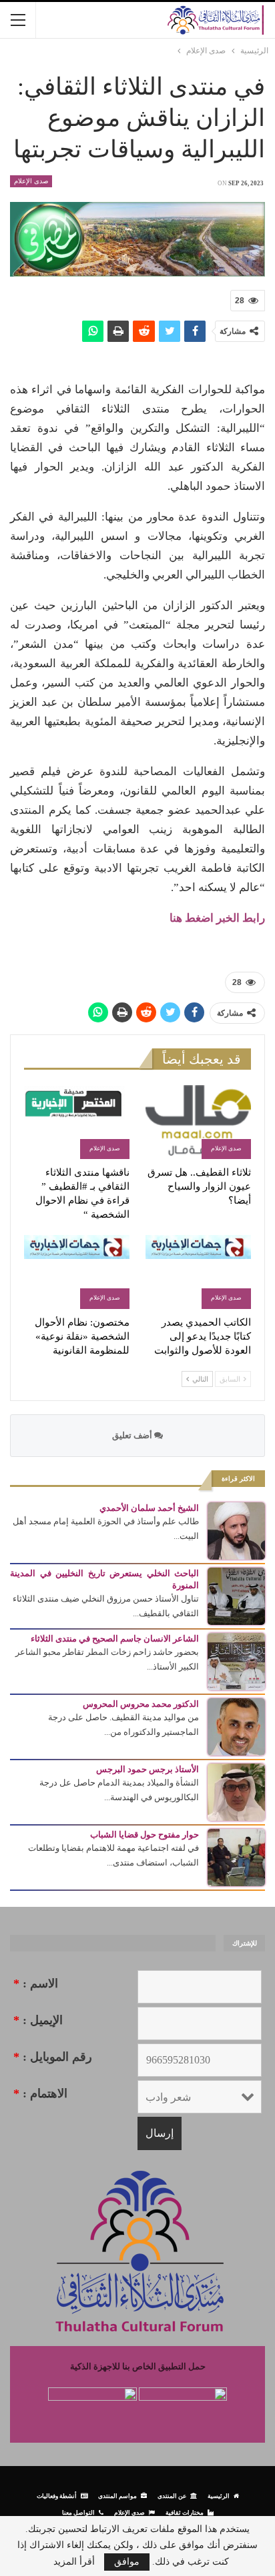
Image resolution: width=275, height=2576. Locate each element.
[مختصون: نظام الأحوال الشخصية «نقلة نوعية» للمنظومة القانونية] (77, 1272)
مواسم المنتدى (117, 2496)
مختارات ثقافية (185, 2512)
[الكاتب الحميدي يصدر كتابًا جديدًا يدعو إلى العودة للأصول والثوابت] (198, 1272)
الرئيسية (219, 2496)
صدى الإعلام (31, 181)
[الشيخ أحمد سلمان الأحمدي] (236, 1530)
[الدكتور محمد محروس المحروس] (236, 1726)
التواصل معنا (78, 2512)
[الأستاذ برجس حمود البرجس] (236, 1791)
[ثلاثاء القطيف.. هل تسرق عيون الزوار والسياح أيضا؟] (198, 1122)
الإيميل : (38, 2020)
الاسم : (36, 1983)
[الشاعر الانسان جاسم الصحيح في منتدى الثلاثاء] (236, 1661)
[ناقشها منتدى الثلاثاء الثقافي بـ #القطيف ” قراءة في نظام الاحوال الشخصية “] (77, 1122)
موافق (127, 2562)
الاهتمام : (40, 2093)
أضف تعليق (133, 1435)
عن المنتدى (172, 2496)
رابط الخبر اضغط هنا (217, 918)
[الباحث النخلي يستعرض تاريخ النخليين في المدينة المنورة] (236, 1595)
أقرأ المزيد (74, 2562)
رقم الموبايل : (53, 2057)
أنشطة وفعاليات (57, 2496)
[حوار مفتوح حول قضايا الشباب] (236, 1857)
